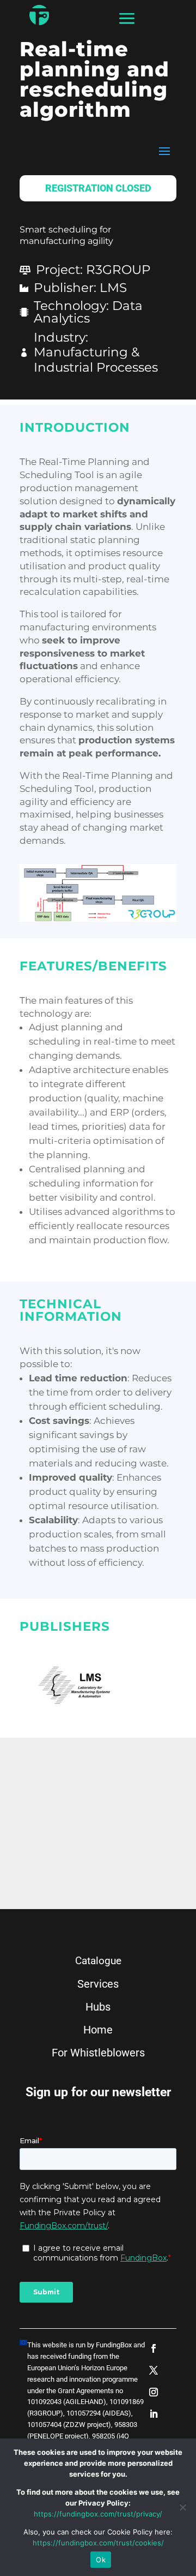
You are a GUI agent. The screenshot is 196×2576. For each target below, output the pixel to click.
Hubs (98, 2007)
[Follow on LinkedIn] (154, 2414)
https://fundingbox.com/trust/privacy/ (98, 2514)
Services (98, 1984)
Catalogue (98, 1961)
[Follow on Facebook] (154, 2348)
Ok (101, 2560)
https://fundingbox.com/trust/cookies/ (98, 2543)
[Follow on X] (154, 2370)
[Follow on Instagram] (154, 2392)
